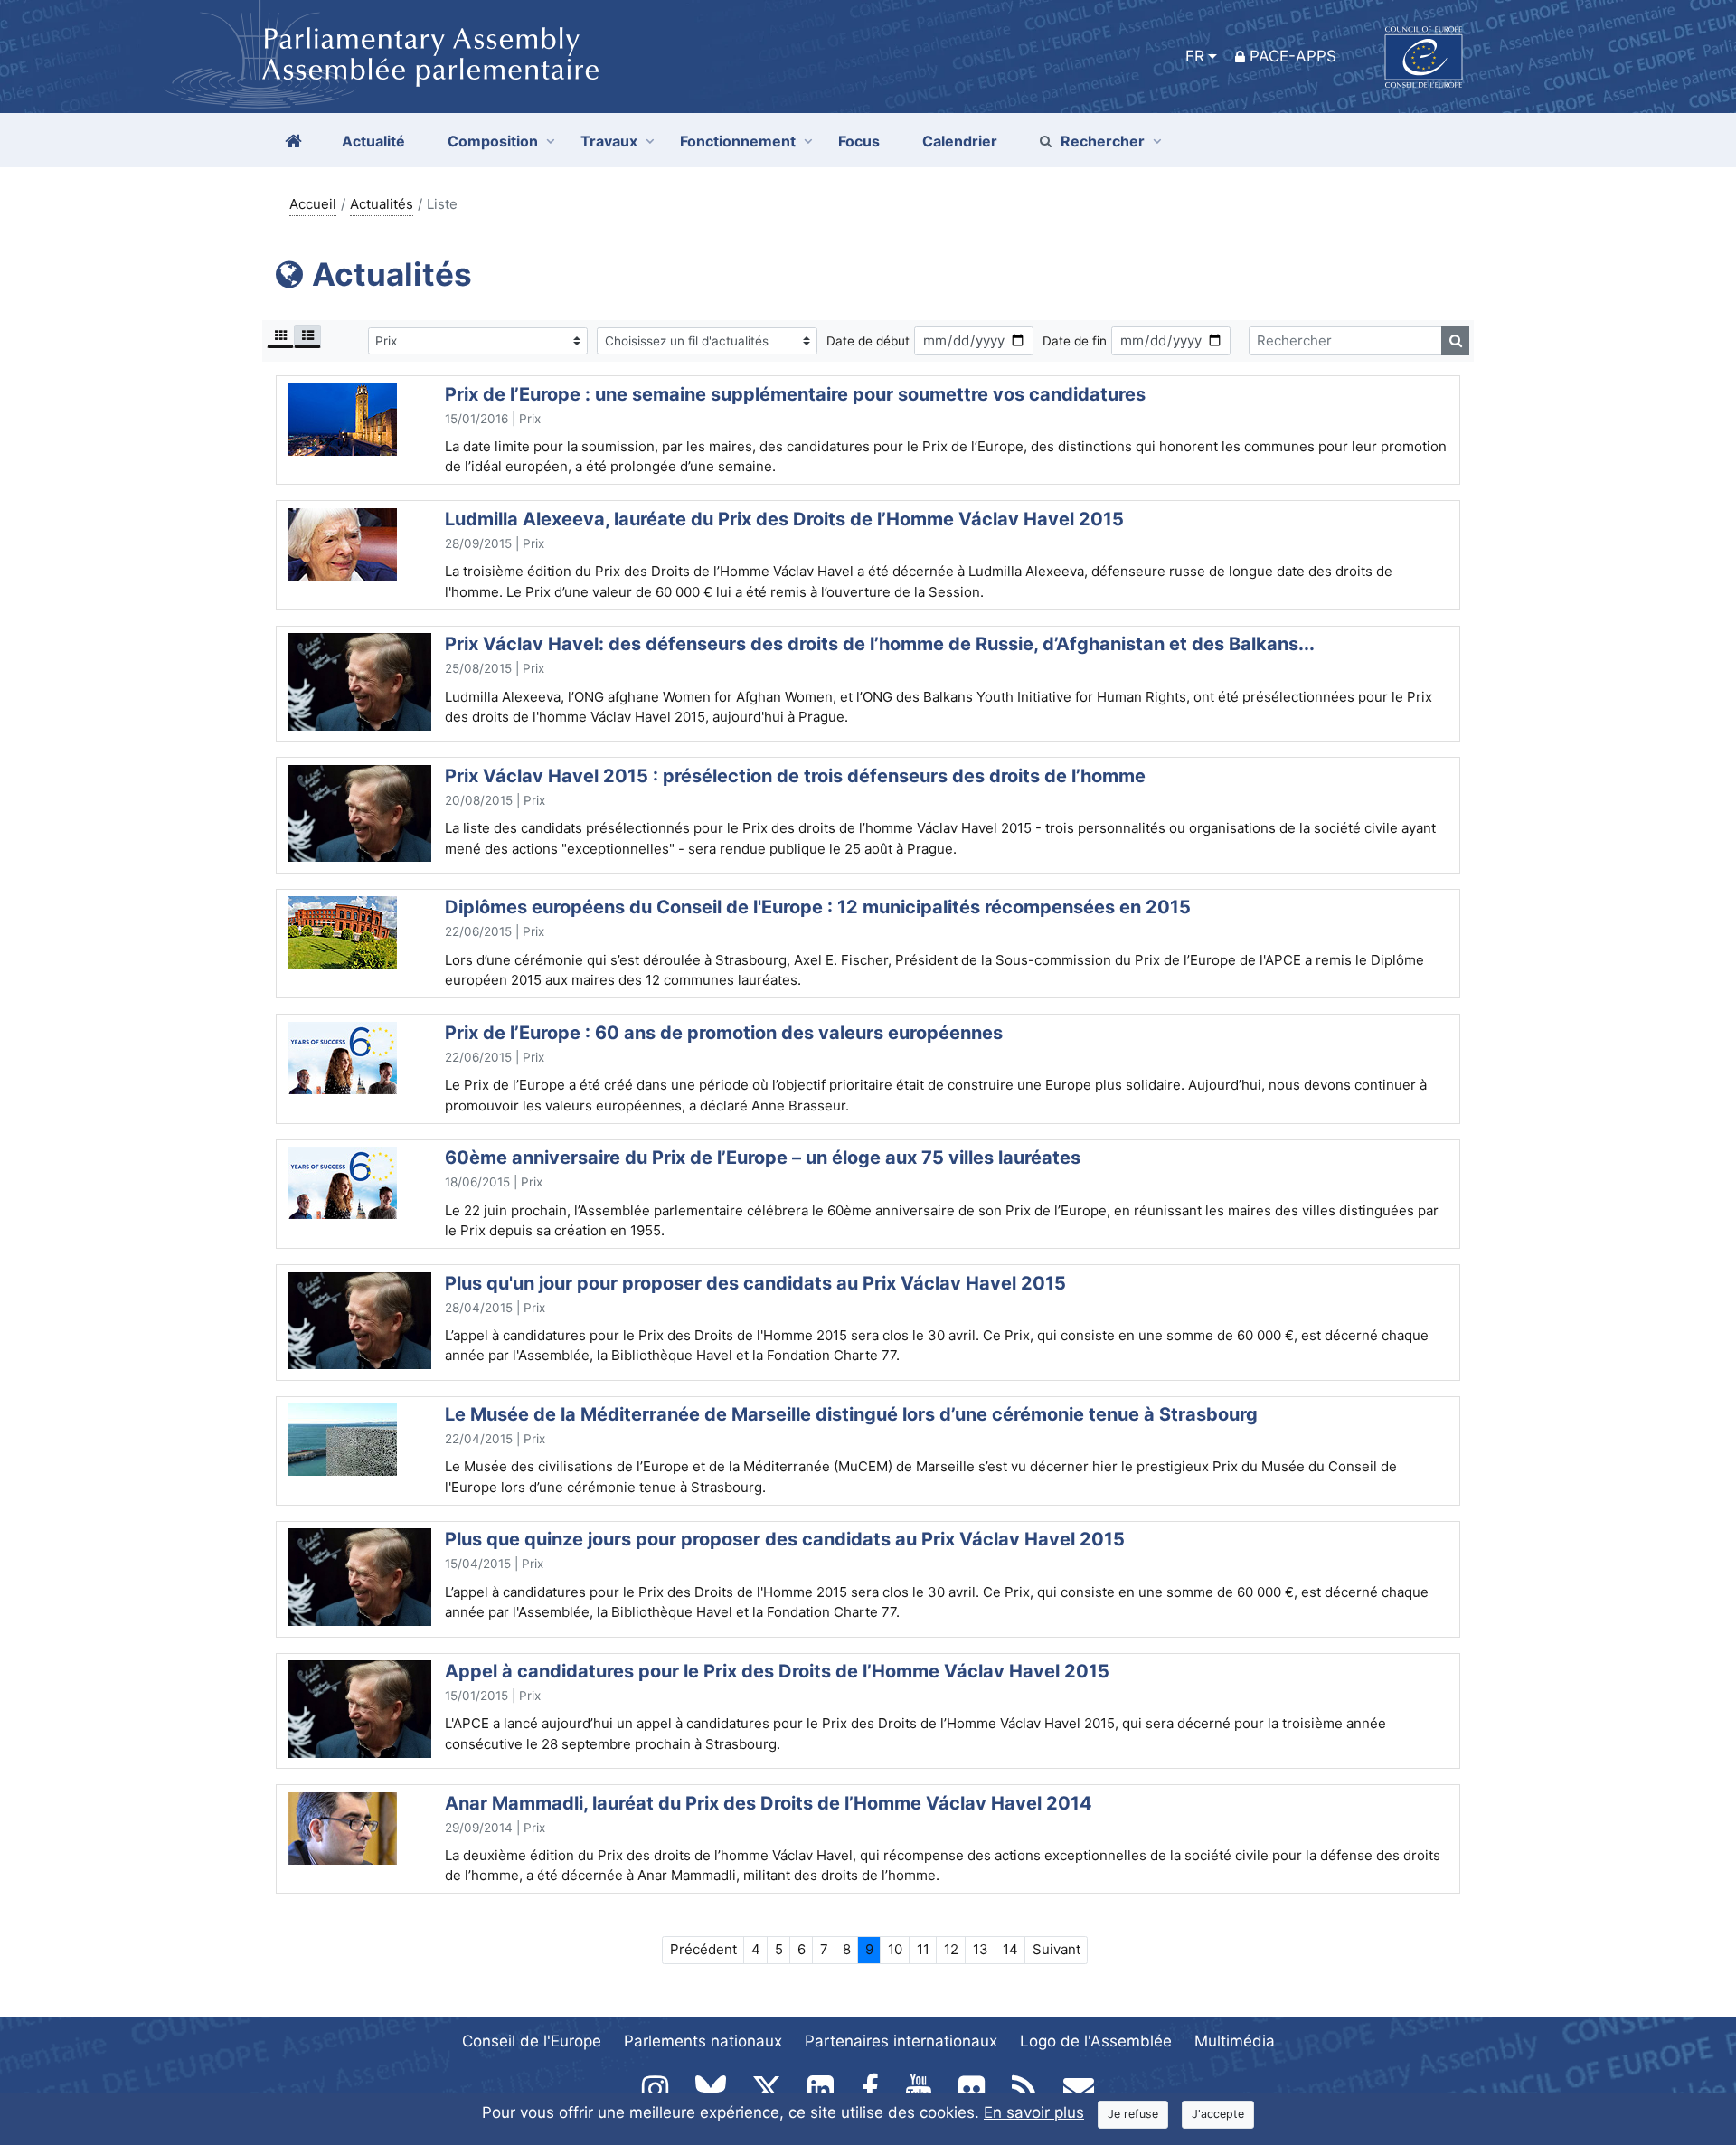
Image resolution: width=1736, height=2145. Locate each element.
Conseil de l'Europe (532, 2041)
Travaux (609, 141)
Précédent (703, 1949)
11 (923, 1949)
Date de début (868, 341)
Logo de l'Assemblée (1096, 2041)
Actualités (382, 204)
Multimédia (1235, 2041)
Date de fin (1075, 341)
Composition (493, 141)
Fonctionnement (738, 141)
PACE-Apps (1293, 56)
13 (981, 1949)
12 (951, 1949)
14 (1010, 1949)
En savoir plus (1034, 2112)
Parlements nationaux (703, 2041)
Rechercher (1103, 141)
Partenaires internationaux (901, 2041)
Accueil (313, 204)
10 (895, 1949)
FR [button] (1195, 56)
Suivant (1057, 1949)
